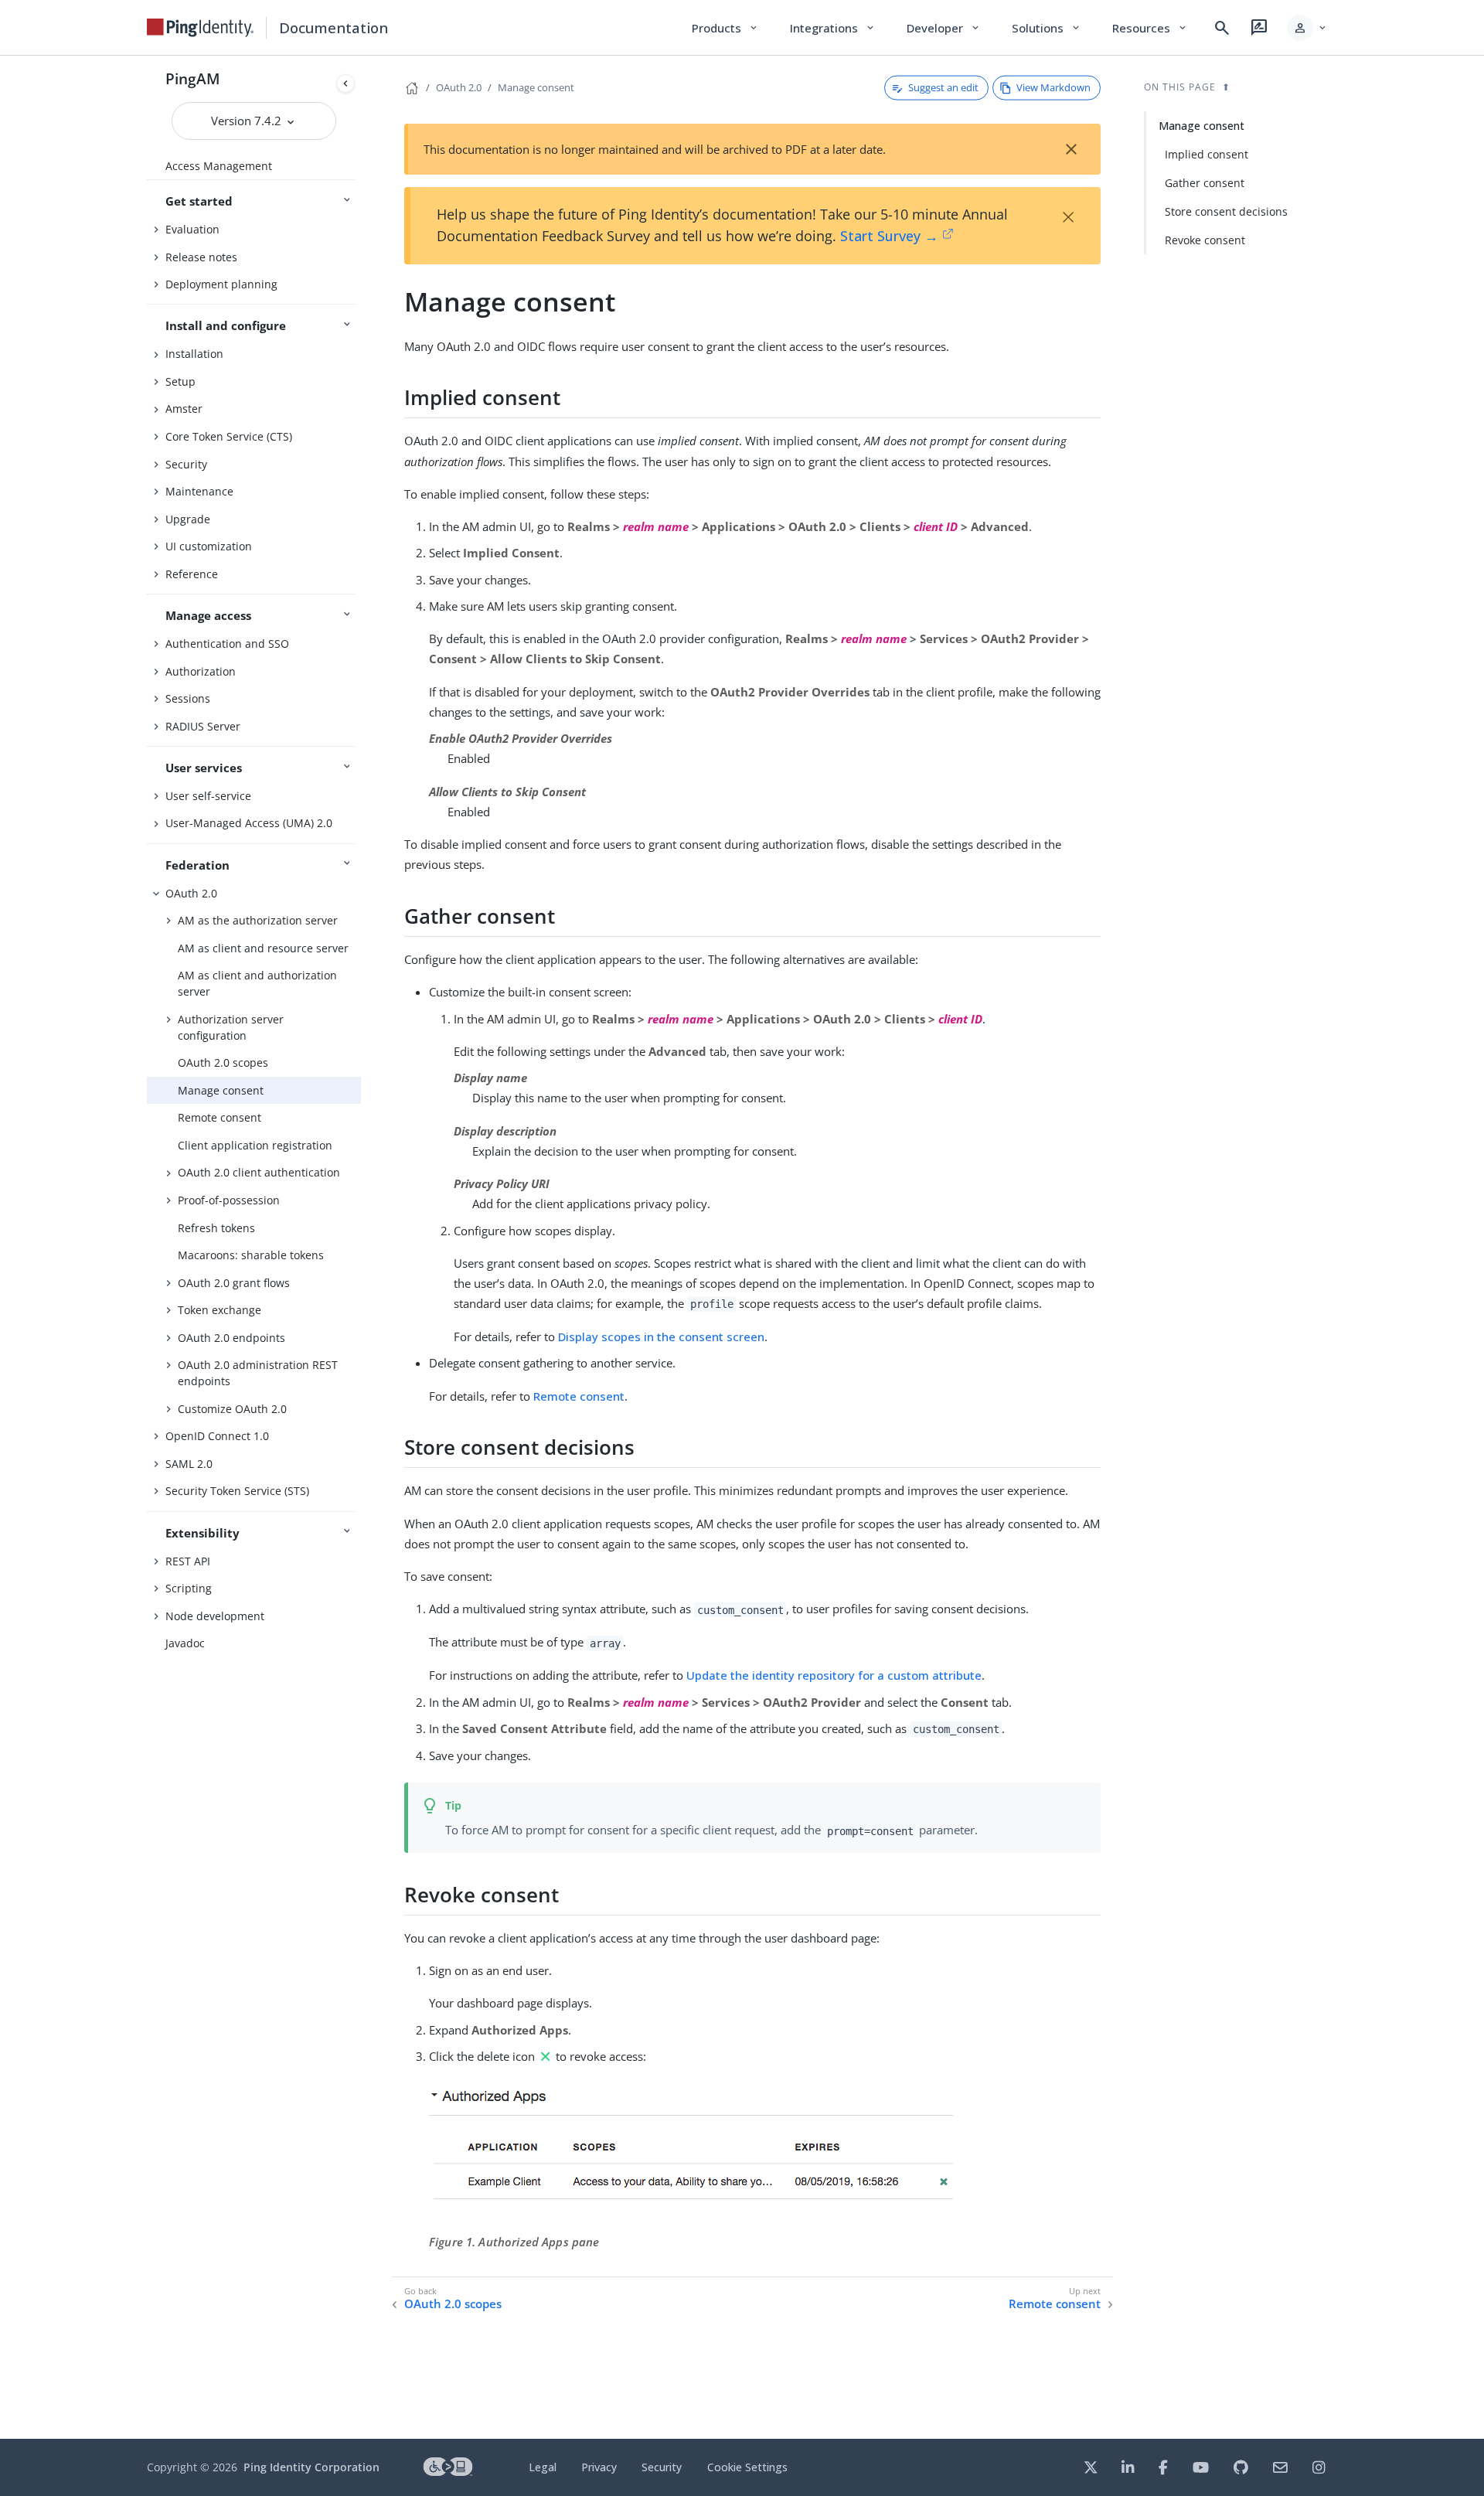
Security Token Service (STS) (237, 1491)
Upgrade (188, 519)
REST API (188, 1561)
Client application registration (255, 1145)
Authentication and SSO (227, 644)
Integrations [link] (833, 28)
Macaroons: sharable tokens (251, 1255)
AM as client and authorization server (257, 983)
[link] (200, 28)
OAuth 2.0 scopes (223, 1062)
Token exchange (220, 1310)
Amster (184, 409)
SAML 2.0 (189, 1464)
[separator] (361, 1247)
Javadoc (185, 1643)
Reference (192, 574)
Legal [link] (543, 2467)
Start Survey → (889, 236)
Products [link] (725, 28)
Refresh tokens (216, 1228)
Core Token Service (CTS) (229, 436)
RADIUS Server (203, 726)
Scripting (189, 1588)
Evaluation (192, 229)
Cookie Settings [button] (747, 2467)
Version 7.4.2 (248, 121)
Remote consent (220, 1117)
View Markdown (1053, 87)
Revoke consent (1205, 240)
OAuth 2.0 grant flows (234, 1283)
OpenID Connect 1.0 (217, 1436)
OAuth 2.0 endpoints (231, 1338)
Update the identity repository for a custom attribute (834, 1675)
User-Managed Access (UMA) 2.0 (249, 823)
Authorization (201, 671)
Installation (194, 354)
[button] (1307, 28)
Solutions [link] (1047, 28)
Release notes (201, 257)
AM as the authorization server (258, 920)
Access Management (219, 166)
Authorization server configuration (231, 1027)
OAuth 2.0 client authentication (259, 1172)
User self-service (208, 796)
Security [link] (662, 2467)
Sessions (188, 698)
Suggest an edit (943, 87)
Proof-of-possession (229, 1200)
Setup (180, 381)
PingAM (193, 78)
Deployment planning (221, 284)
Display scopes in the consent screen (661, 1337)
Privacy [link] (599, 2467)
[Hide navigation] (345, 83)
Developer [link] (944, 28)
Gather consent (1205, 183)
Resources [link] (1150, 28)
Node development (215, 1616)
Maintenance (199, 491)
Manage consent (221, 1090)
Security (186, 464)
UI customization (209, 546)
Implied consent (1207, 154)
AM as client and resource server (263, 948)
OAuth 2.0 (191, 893)
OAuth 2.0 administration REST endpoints (258, 1373)
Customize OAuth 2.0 (232, 1409)
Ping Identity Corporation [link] (311, 2467)
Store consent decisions (1226, 211)
